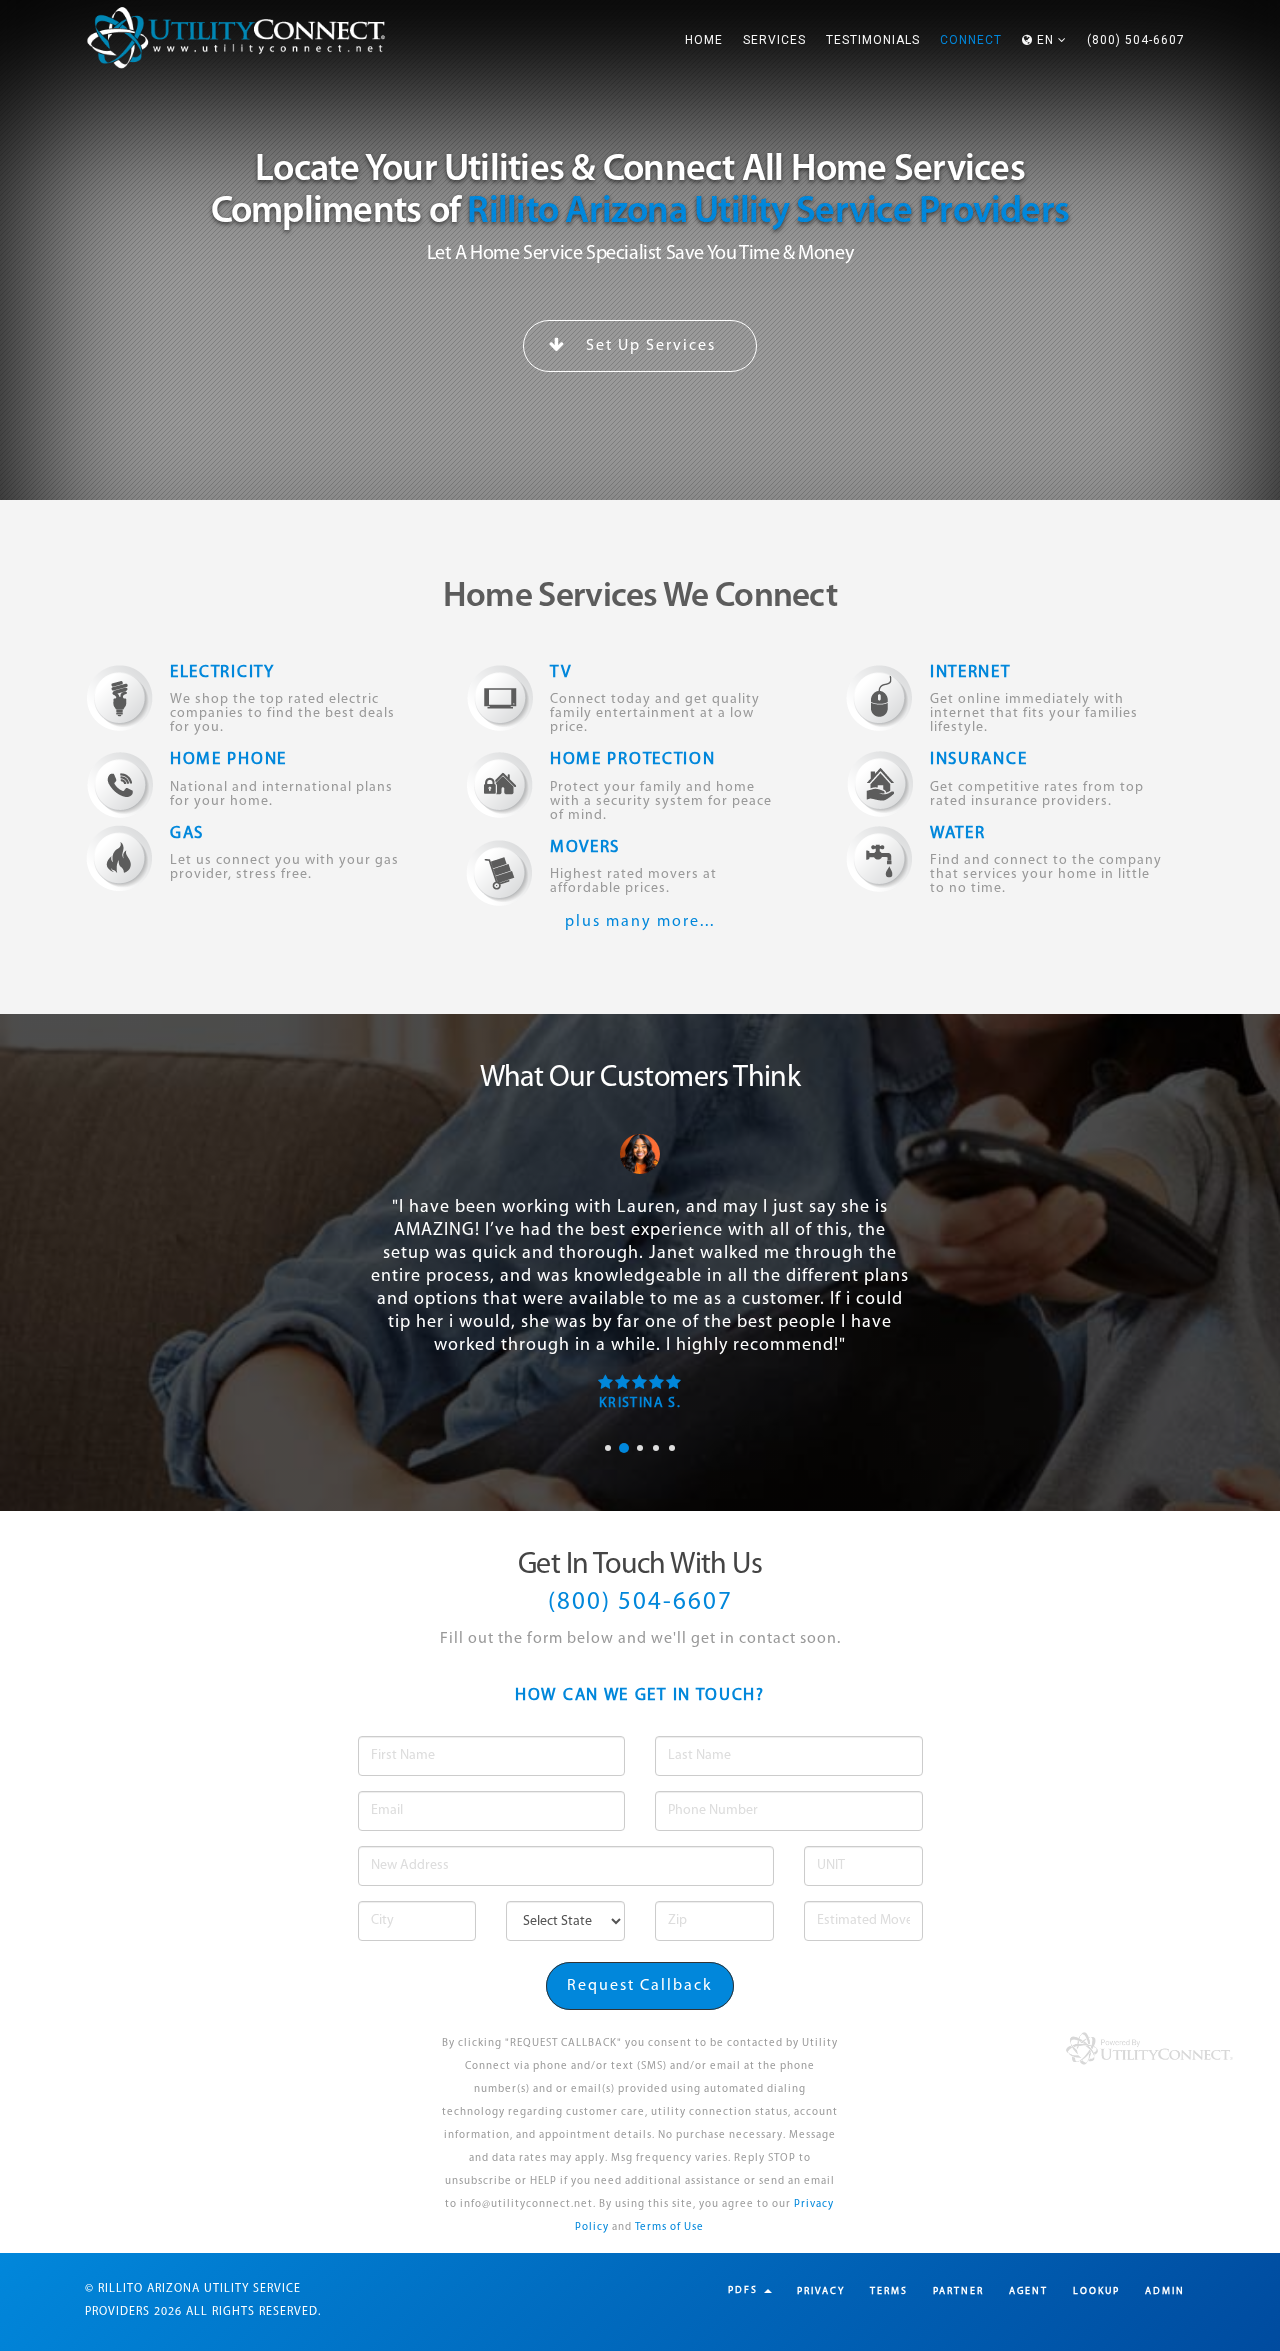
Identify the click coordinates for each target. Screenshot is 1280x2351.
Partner (958, 2291)
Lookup (1096, 2291)
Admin (1165, 2291)
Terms (889, 2291)
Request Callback (640, 1986)
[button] (1044, 40)
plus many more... (640, 922)
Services (774, 40)
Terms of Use (669, 2227)
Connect (971, 40)
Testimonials (873, 40)
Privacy (821, 2291)
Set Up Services (648, 346)
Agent (1028, 2291)
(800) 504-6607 (1136, 40)
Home (704, 40)
